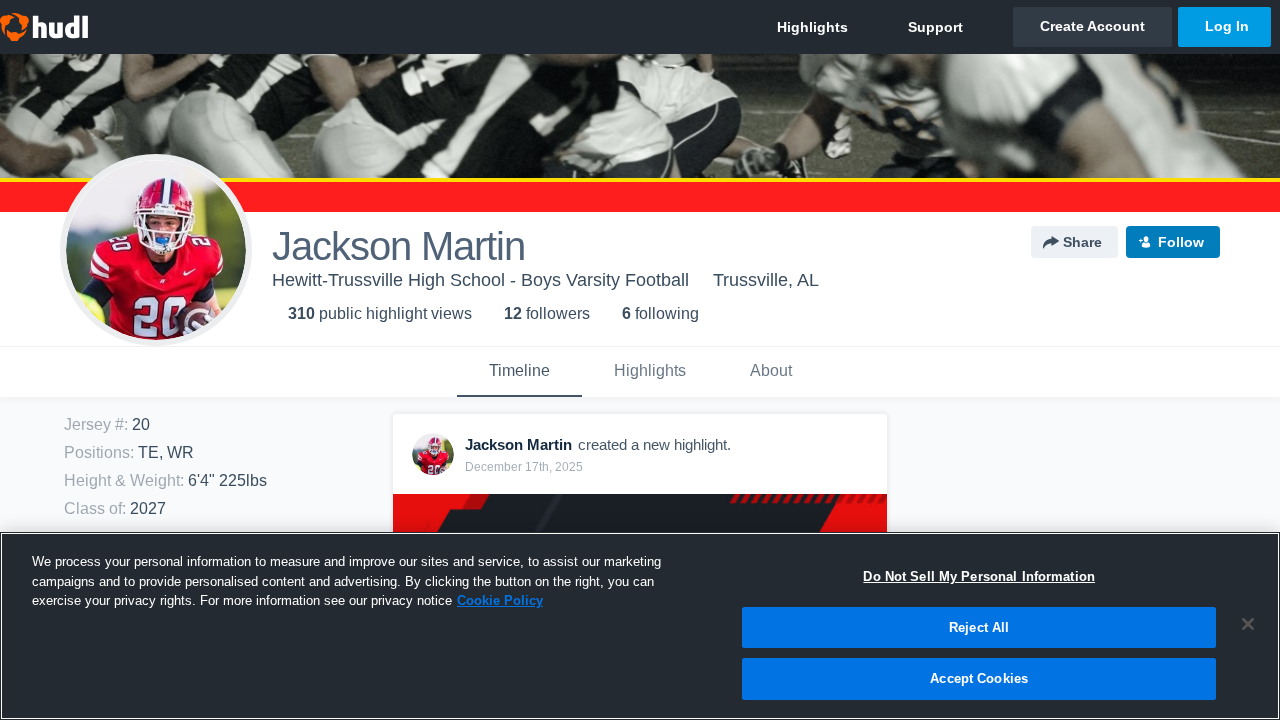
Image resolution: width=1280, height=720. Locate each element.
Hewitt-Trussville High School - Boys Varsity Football (480, 280)
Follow (1181, 242)
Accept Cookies (979, 678)
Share (1082, 242)
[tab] (519, 372)
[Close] (1248, 624)
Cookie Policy (500, 600)
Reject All (979, 627)
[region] (640, 626)
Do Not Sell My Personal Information (979, 576)
